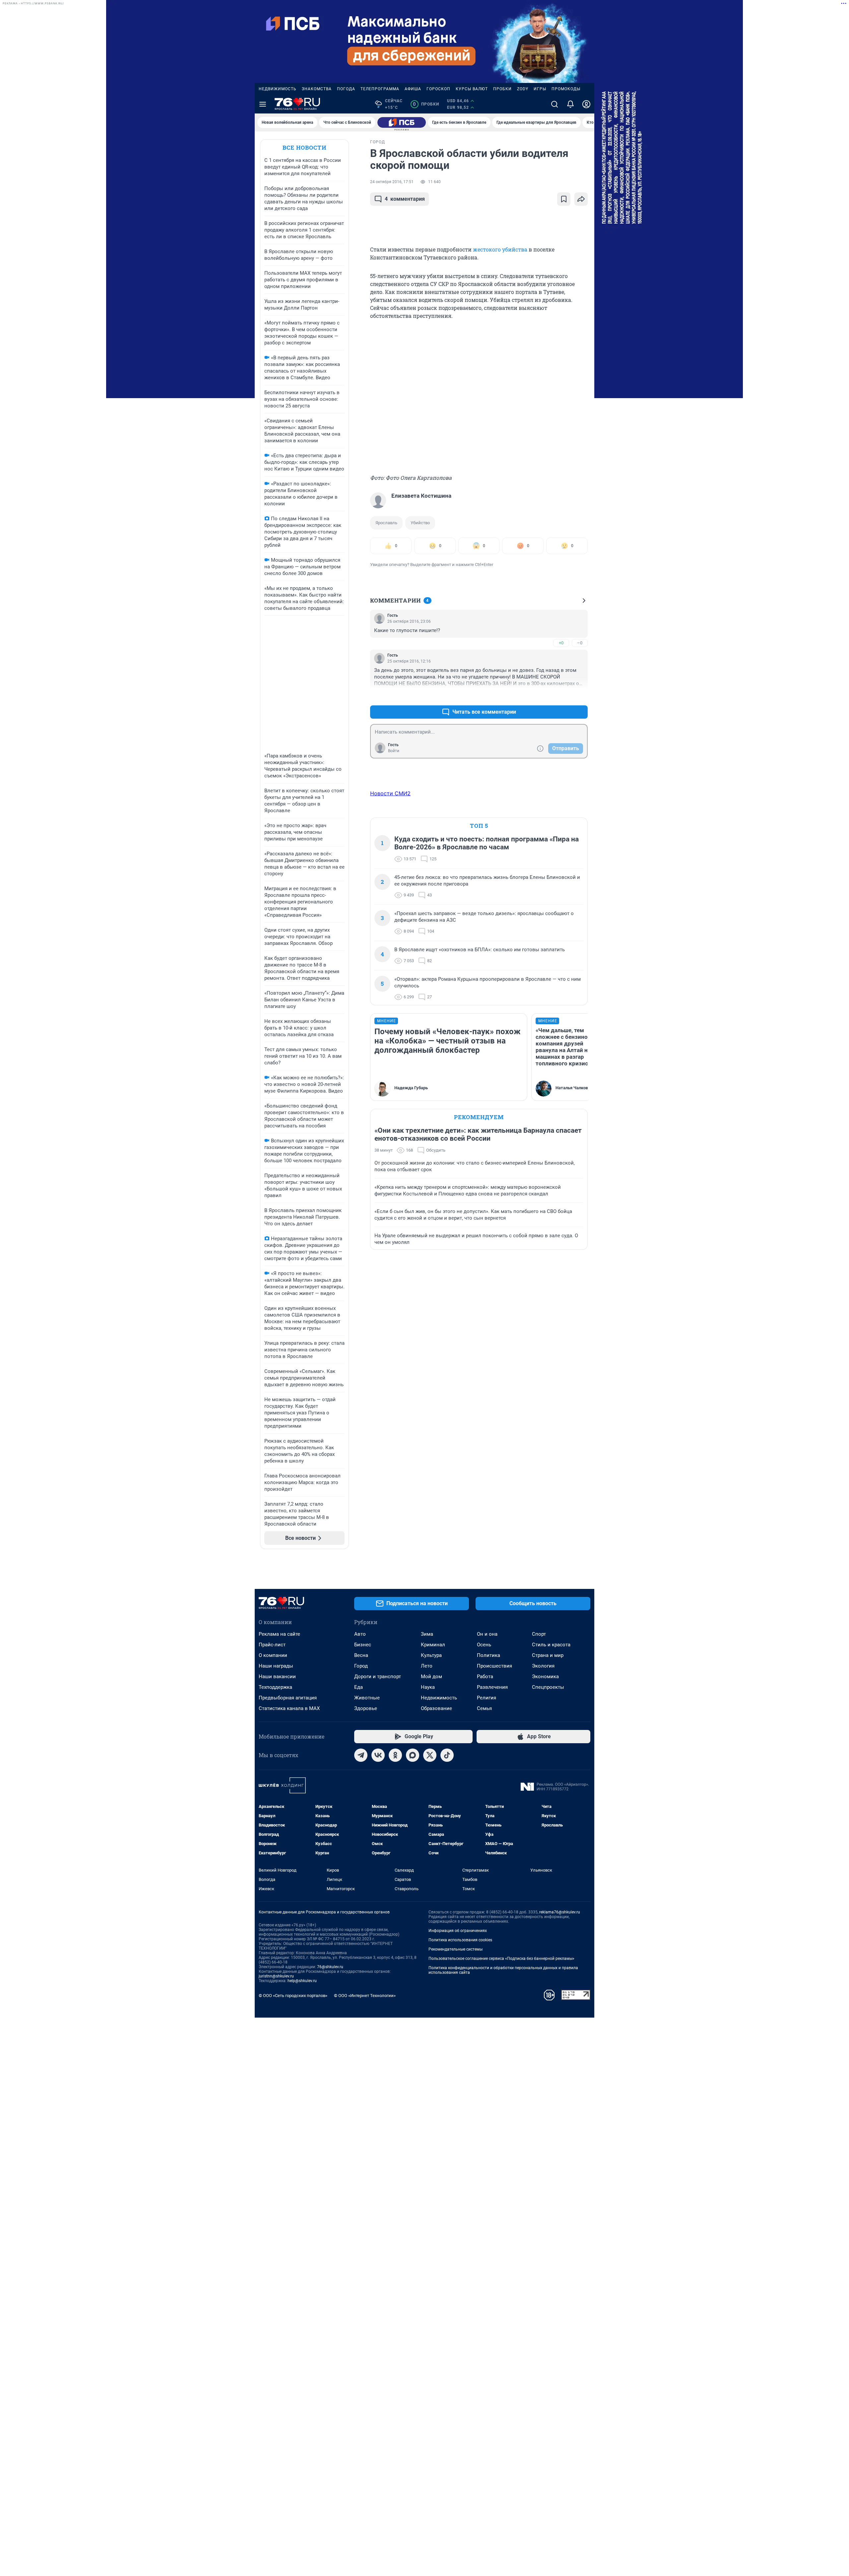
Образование (436, 1708)
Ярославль (386, 523)
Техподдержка (275, 1687)
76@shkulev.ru (330, 1967)
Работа (485, 1677)
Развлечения (492, 1687)
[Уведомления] (570, 104)
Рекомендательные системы (456, 1949)
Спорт (539, 1634)
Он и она (487, 1634)
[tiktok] (447, 1755)
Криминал (433, 1645)
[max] (413, 1755)
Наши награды (276, 1666)
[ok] (395, 1755)
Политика (489, 1655)
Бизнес (363, 1645)
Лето (427, 1666)
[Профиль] (586, 104)
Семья (484, 1708)
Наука (428, 1687)
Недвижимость (278, 89)
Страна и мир (548, 1655)
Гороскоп (438, 89)
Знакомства (317, 89)
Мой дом (431, 1677)
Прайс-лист (272, 1645)
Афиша (413, 89)
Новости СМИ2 (390, 793)
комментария (405, 199)
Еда (359, 1687)
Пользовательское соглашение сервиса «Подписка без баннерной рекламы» (501, 1959)
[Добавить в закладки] (564, 199)
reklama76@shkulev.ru (560, 1912)
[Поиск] (555, 104)
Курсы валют (472, 89)
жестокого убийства (500, 249)
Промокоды (566, 89)
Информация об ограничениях (458, 1931)
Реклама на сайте (279, 1634)
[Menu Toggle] (263, 104)
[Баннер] (402, 122)
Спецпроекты (548, 1687)
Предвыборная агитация (288, 1698)
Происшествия (494, 1666)
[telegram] (361, 1755)
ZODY (523, 89)
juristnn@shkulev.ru (276, 1976)
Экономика (545, 1677)
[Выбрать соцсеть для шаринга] (581, 199)
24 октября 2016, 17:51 (392, 182)
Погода (346, 89)
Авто (360, 1634)
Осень (484, 1645)
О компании (273, 1655)
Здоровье (366, 1708)
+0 (561, 643)
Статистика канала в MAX (289, 1708)
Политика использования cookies (460, 1940)
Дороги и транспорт (378, 1677)
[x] (430, 1755)
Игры (540, 89)
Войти (394, 751)
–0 (580, 643)
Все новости (304, 147)
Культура (431, 1655)
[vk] (378, 1755)
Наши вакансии (277, 1677)
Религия (487, 1698)
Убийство (420, 523)
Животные (367, 1698)
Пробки (502, 89)
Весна (361, 1655)
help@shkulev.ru (302, 1981)
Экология (543, 1666)
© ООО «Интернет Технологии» (365, 1996)
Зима (427, 1634)
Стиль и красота (551, 1645)
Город (361, 1666)
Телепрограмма (380, 89)
